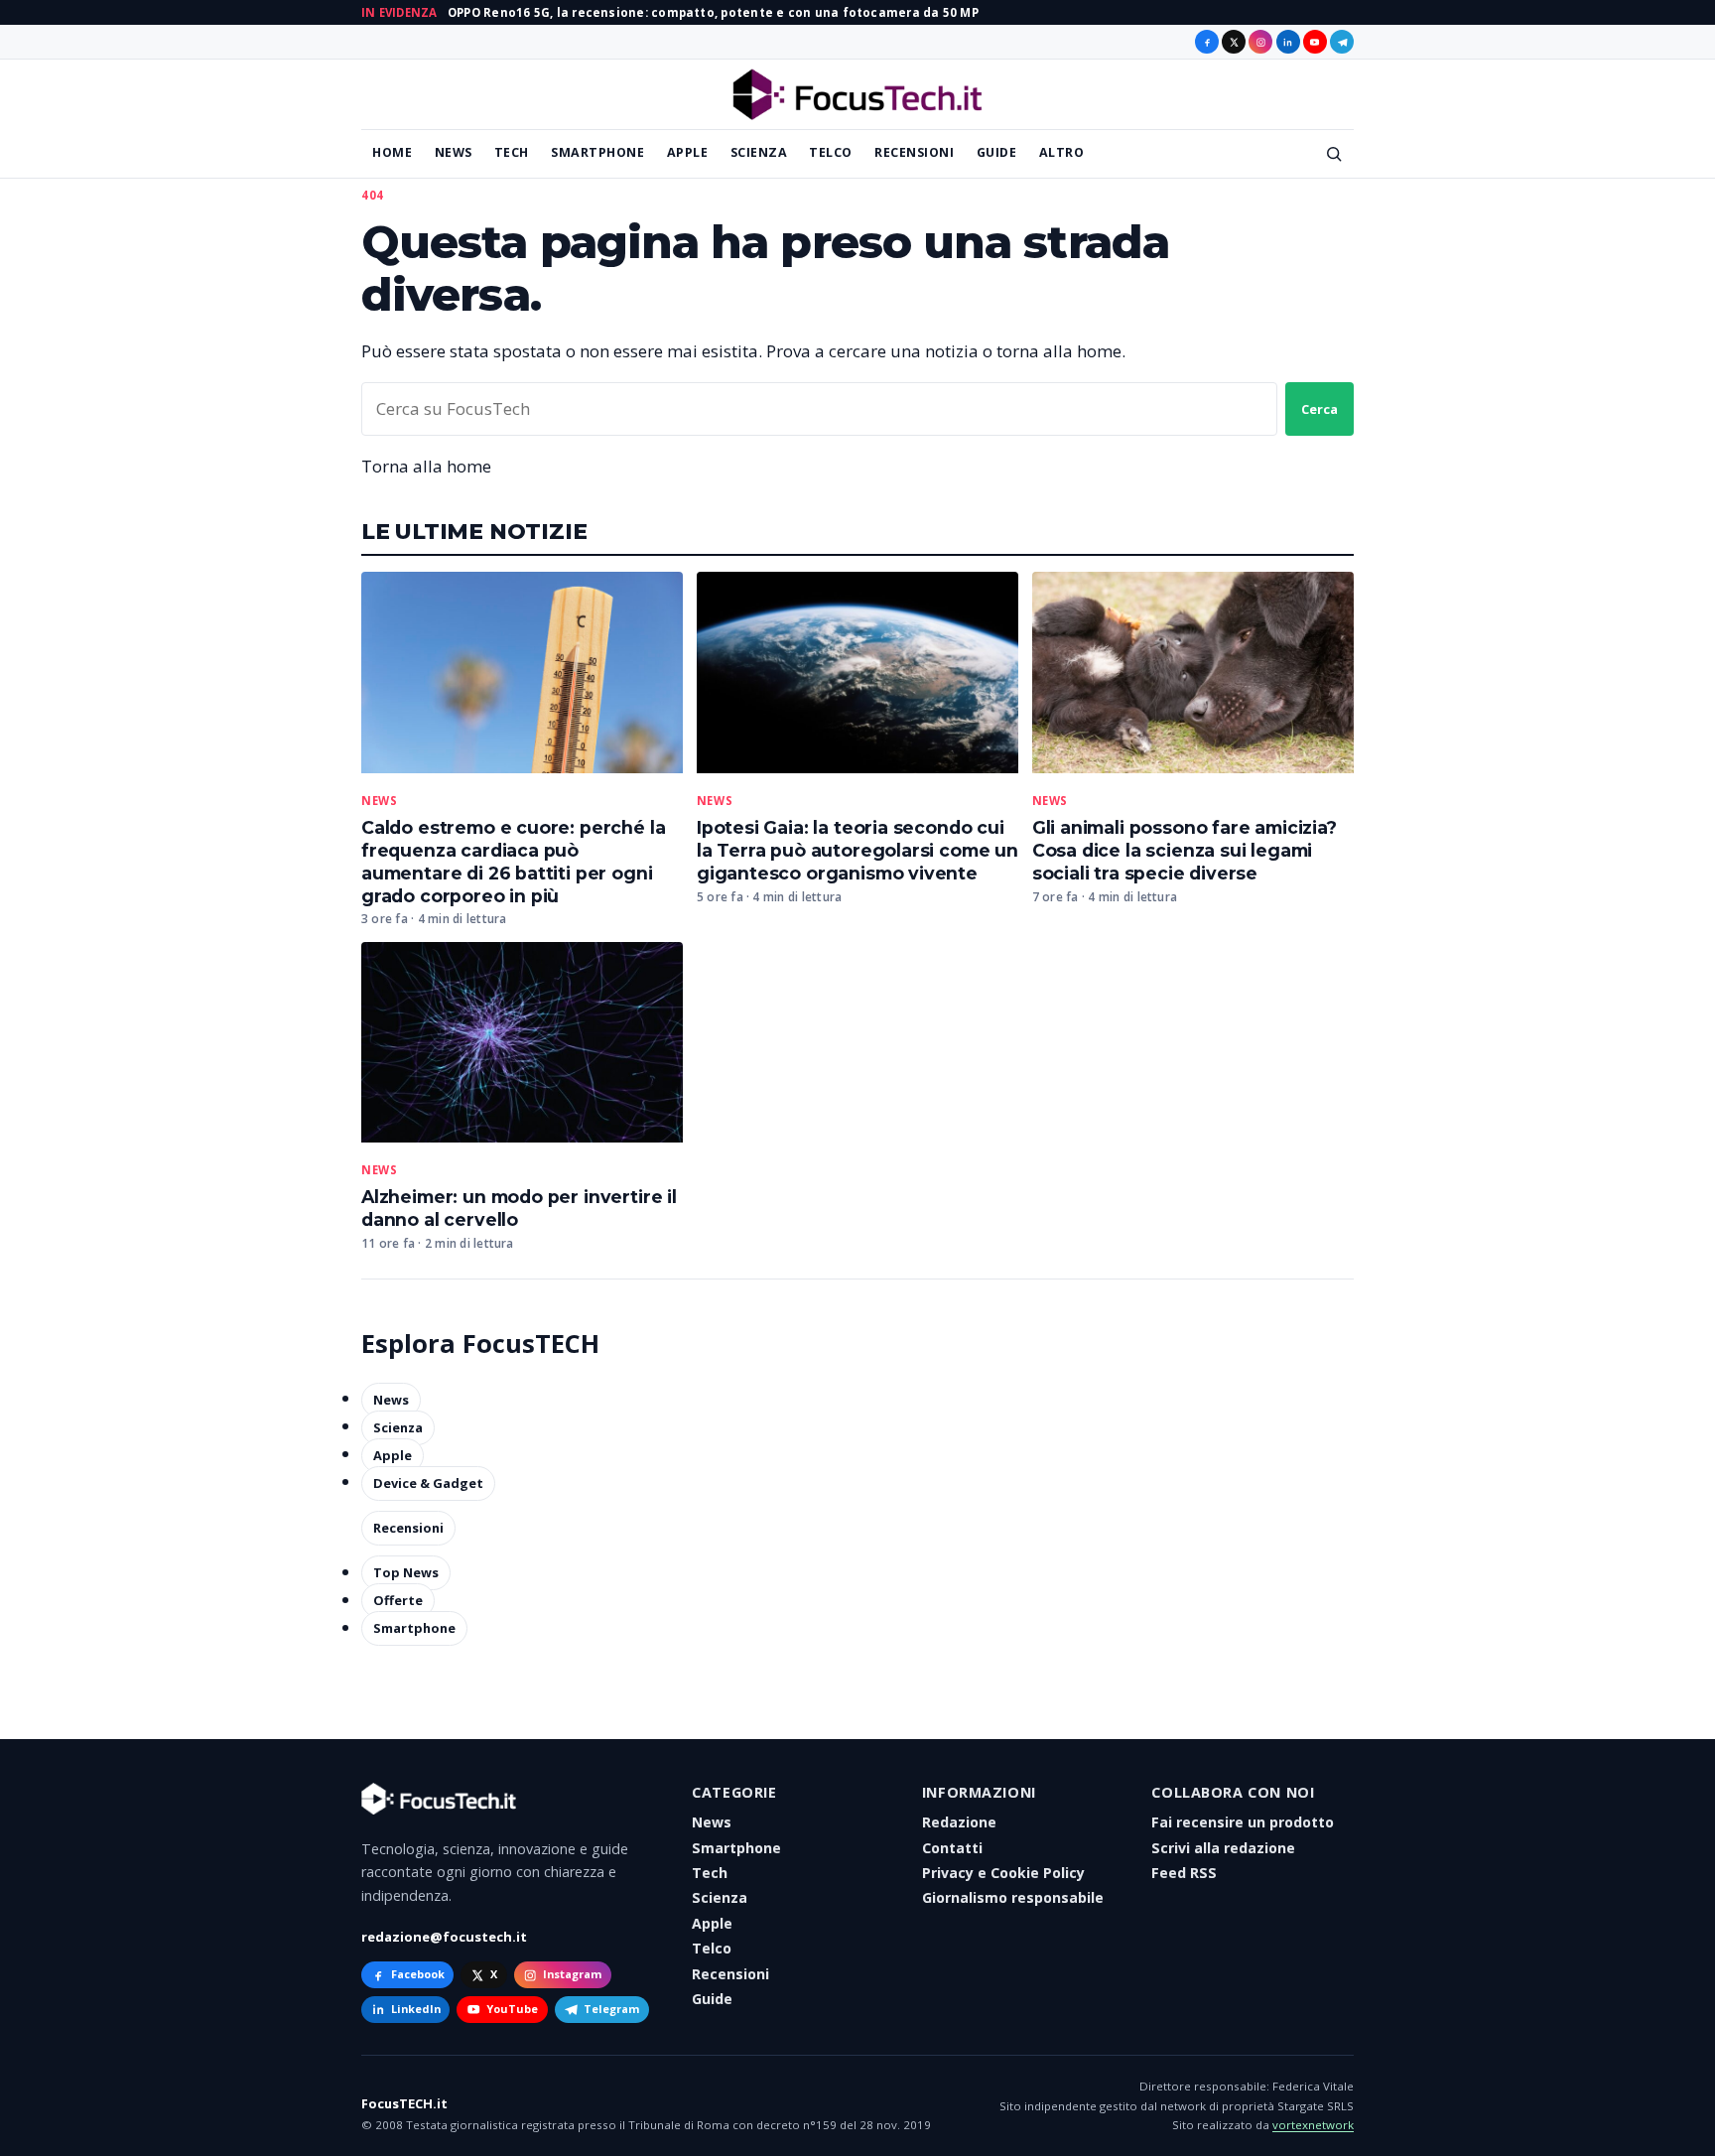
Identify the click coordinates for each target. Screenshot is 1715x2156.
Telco (831, 152)
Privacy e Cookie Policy (1003, 1873)
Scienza (759, 152)
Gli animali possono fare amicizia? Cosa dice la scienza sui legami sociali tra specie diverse (1185, 850)
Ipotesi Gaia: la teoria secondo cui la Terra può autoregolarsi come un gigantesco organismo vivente (857, 850)
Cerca (1319, 409)
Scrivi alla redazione (1223, 1848)
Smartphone (597, 152)
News (454, 152)
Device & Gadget (428, 1483)
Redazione (959, 1822)
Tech (512, 152)
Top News (406, 1573)
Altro (1062, 152)
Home (392, 152)
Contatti (952, 1848)
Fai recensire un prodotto (1243, 1822)
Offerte (398, 1601)
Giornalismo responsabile (1013, 1897)
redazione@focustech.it (444, 1937)
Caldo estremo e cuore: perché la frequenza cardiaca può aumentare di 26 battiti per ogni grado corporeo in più (513, 862)
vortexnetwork (1313, 2125)
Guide (997, 152)
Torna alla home (426, 466)
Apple (688, 152)
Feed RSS (1184, 1873)
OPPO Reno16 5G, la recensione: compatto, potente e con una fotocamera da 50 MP (713, 12)
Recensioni (914, 152)
